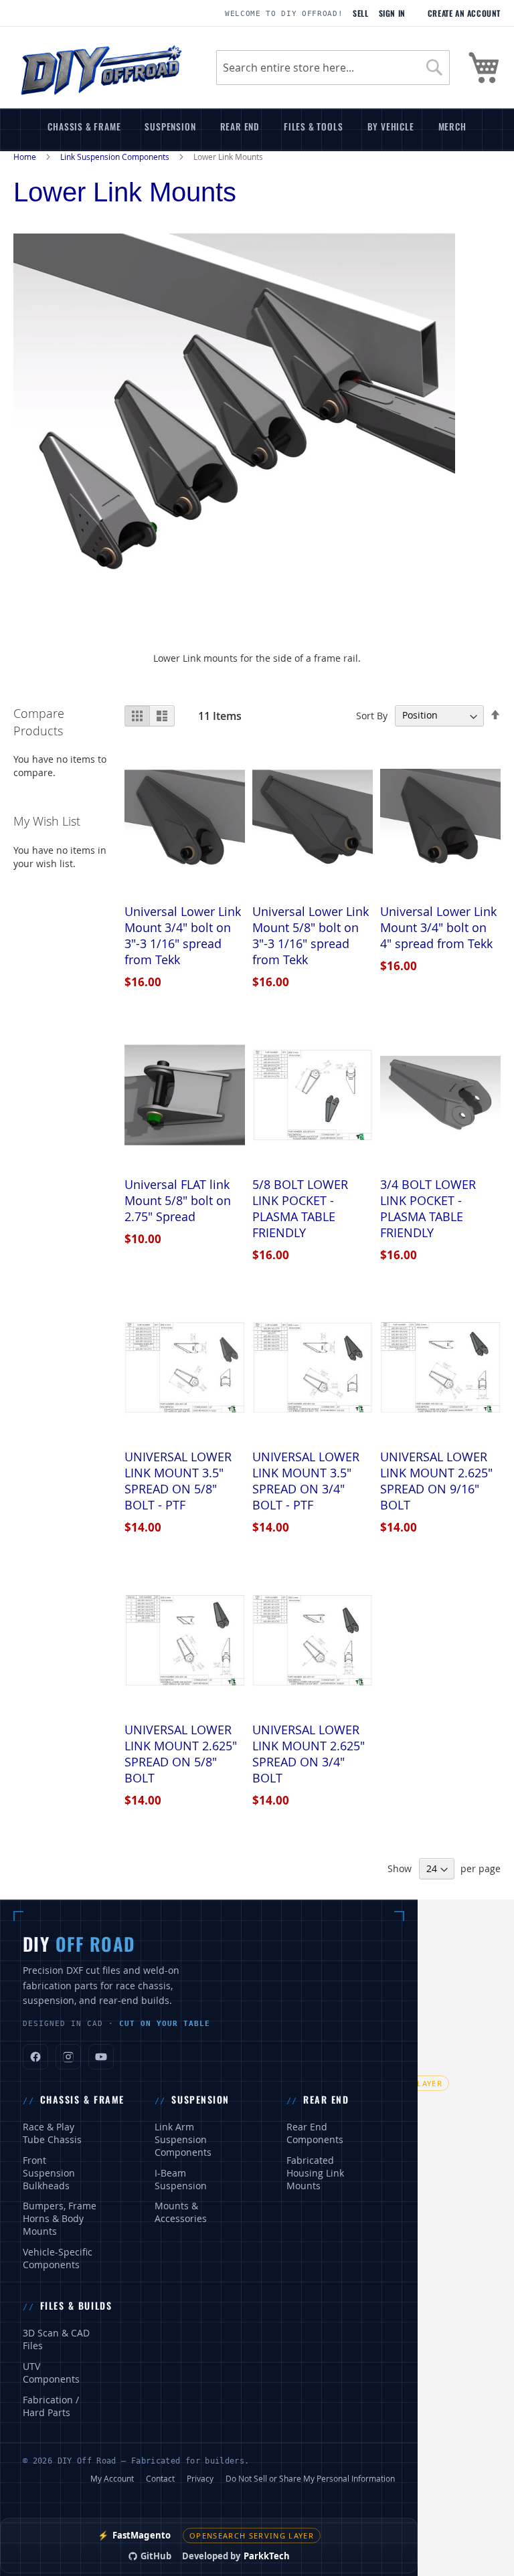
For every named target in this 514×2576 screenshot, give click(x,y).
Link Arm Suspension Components (183, 2140)
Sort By (372, 715)
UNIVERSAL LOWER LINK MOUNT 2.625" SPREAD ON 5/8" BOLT (181, 1754)
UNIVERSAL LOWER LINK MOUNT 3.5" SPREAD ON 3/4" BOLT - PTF (306, 1481)
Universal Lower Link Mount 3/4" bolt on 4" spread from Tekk (438, 927)
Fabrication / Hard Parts (51, 2406)
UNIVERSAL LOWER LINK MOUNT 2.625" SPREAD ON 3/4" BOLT (309, 1754)
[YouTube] (101, 2057)
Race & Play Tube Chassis (52, 2133)
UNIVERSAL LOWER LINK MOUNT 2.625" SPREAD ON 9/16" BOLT (436, 1481)
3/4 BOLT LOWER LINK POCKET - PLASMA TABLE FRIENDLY (428, 1208)
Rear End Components (315, 2133)
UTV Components (51, 2373)
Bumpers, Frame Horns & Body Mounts (60, 2219)
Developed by (236, 2556)
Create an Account (464, 13)
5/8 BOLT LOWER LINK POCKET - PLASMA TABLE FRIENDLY (300, 1208)
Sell (360, 13)
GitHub (156, 2556)
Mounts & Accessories (181, 2212)
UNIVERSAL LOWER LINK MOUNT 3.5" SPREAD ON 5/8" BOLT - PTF (178, 1481)
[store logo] (101, 68)
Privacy (200, 2478)
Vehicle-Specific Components (58, 2259)
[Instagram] (68, 2057)
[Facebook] (35, 2057)
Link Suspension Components (116, 157)
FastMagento (135, 2535)
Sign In (392, 13)
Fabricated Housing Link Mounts (315, 2173)
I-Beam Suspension (181, 2180)
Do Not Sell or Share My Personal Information (310, 2478)
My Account (112, 2478)
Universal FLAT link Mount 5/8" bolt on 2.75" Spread (178, 1200)
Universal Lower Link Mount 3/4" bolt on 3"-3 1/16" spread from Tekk (183, 935)
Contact (160, 2478)
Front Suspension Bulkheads (49, 2173)
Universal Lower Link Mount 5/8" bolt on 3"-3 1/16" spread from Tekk (311, 935)
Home (26, 157)
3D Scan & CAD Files (56, 2339)
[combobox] (333, 68)
